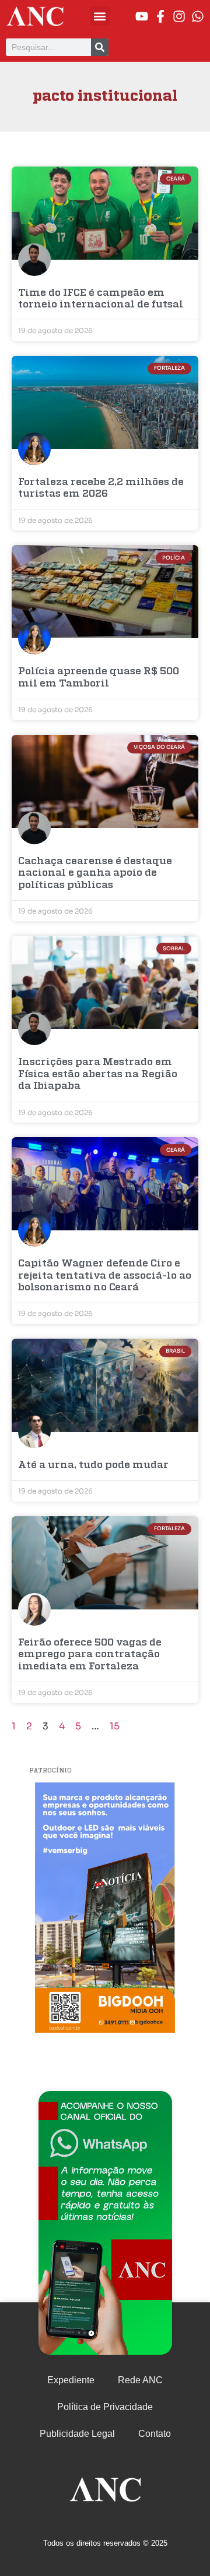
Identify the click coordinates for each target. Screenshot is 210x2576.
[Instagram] (179, 16)
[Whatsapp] (198, 16)
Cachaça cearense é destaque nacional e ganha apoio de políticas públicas (95, 873)
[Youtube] (142, 16)
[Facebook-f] (160, 16)
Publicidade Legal (77, 2434)
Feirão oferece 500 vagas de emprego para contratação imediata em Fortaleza (90, 1655)
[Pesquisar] (100, 47)
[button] (100, 16)
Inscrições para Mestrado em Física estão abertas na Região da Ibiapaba (98, 1074)
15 (115, 1726)
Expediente (71, 2380)
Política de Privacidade (105, 2407)
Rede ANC (140, 2380)
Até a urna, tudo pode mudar (93, 1465)
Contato (155, 2434)
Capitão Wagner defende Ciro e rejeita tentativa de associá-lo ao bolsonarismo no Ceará (105, 1276)
